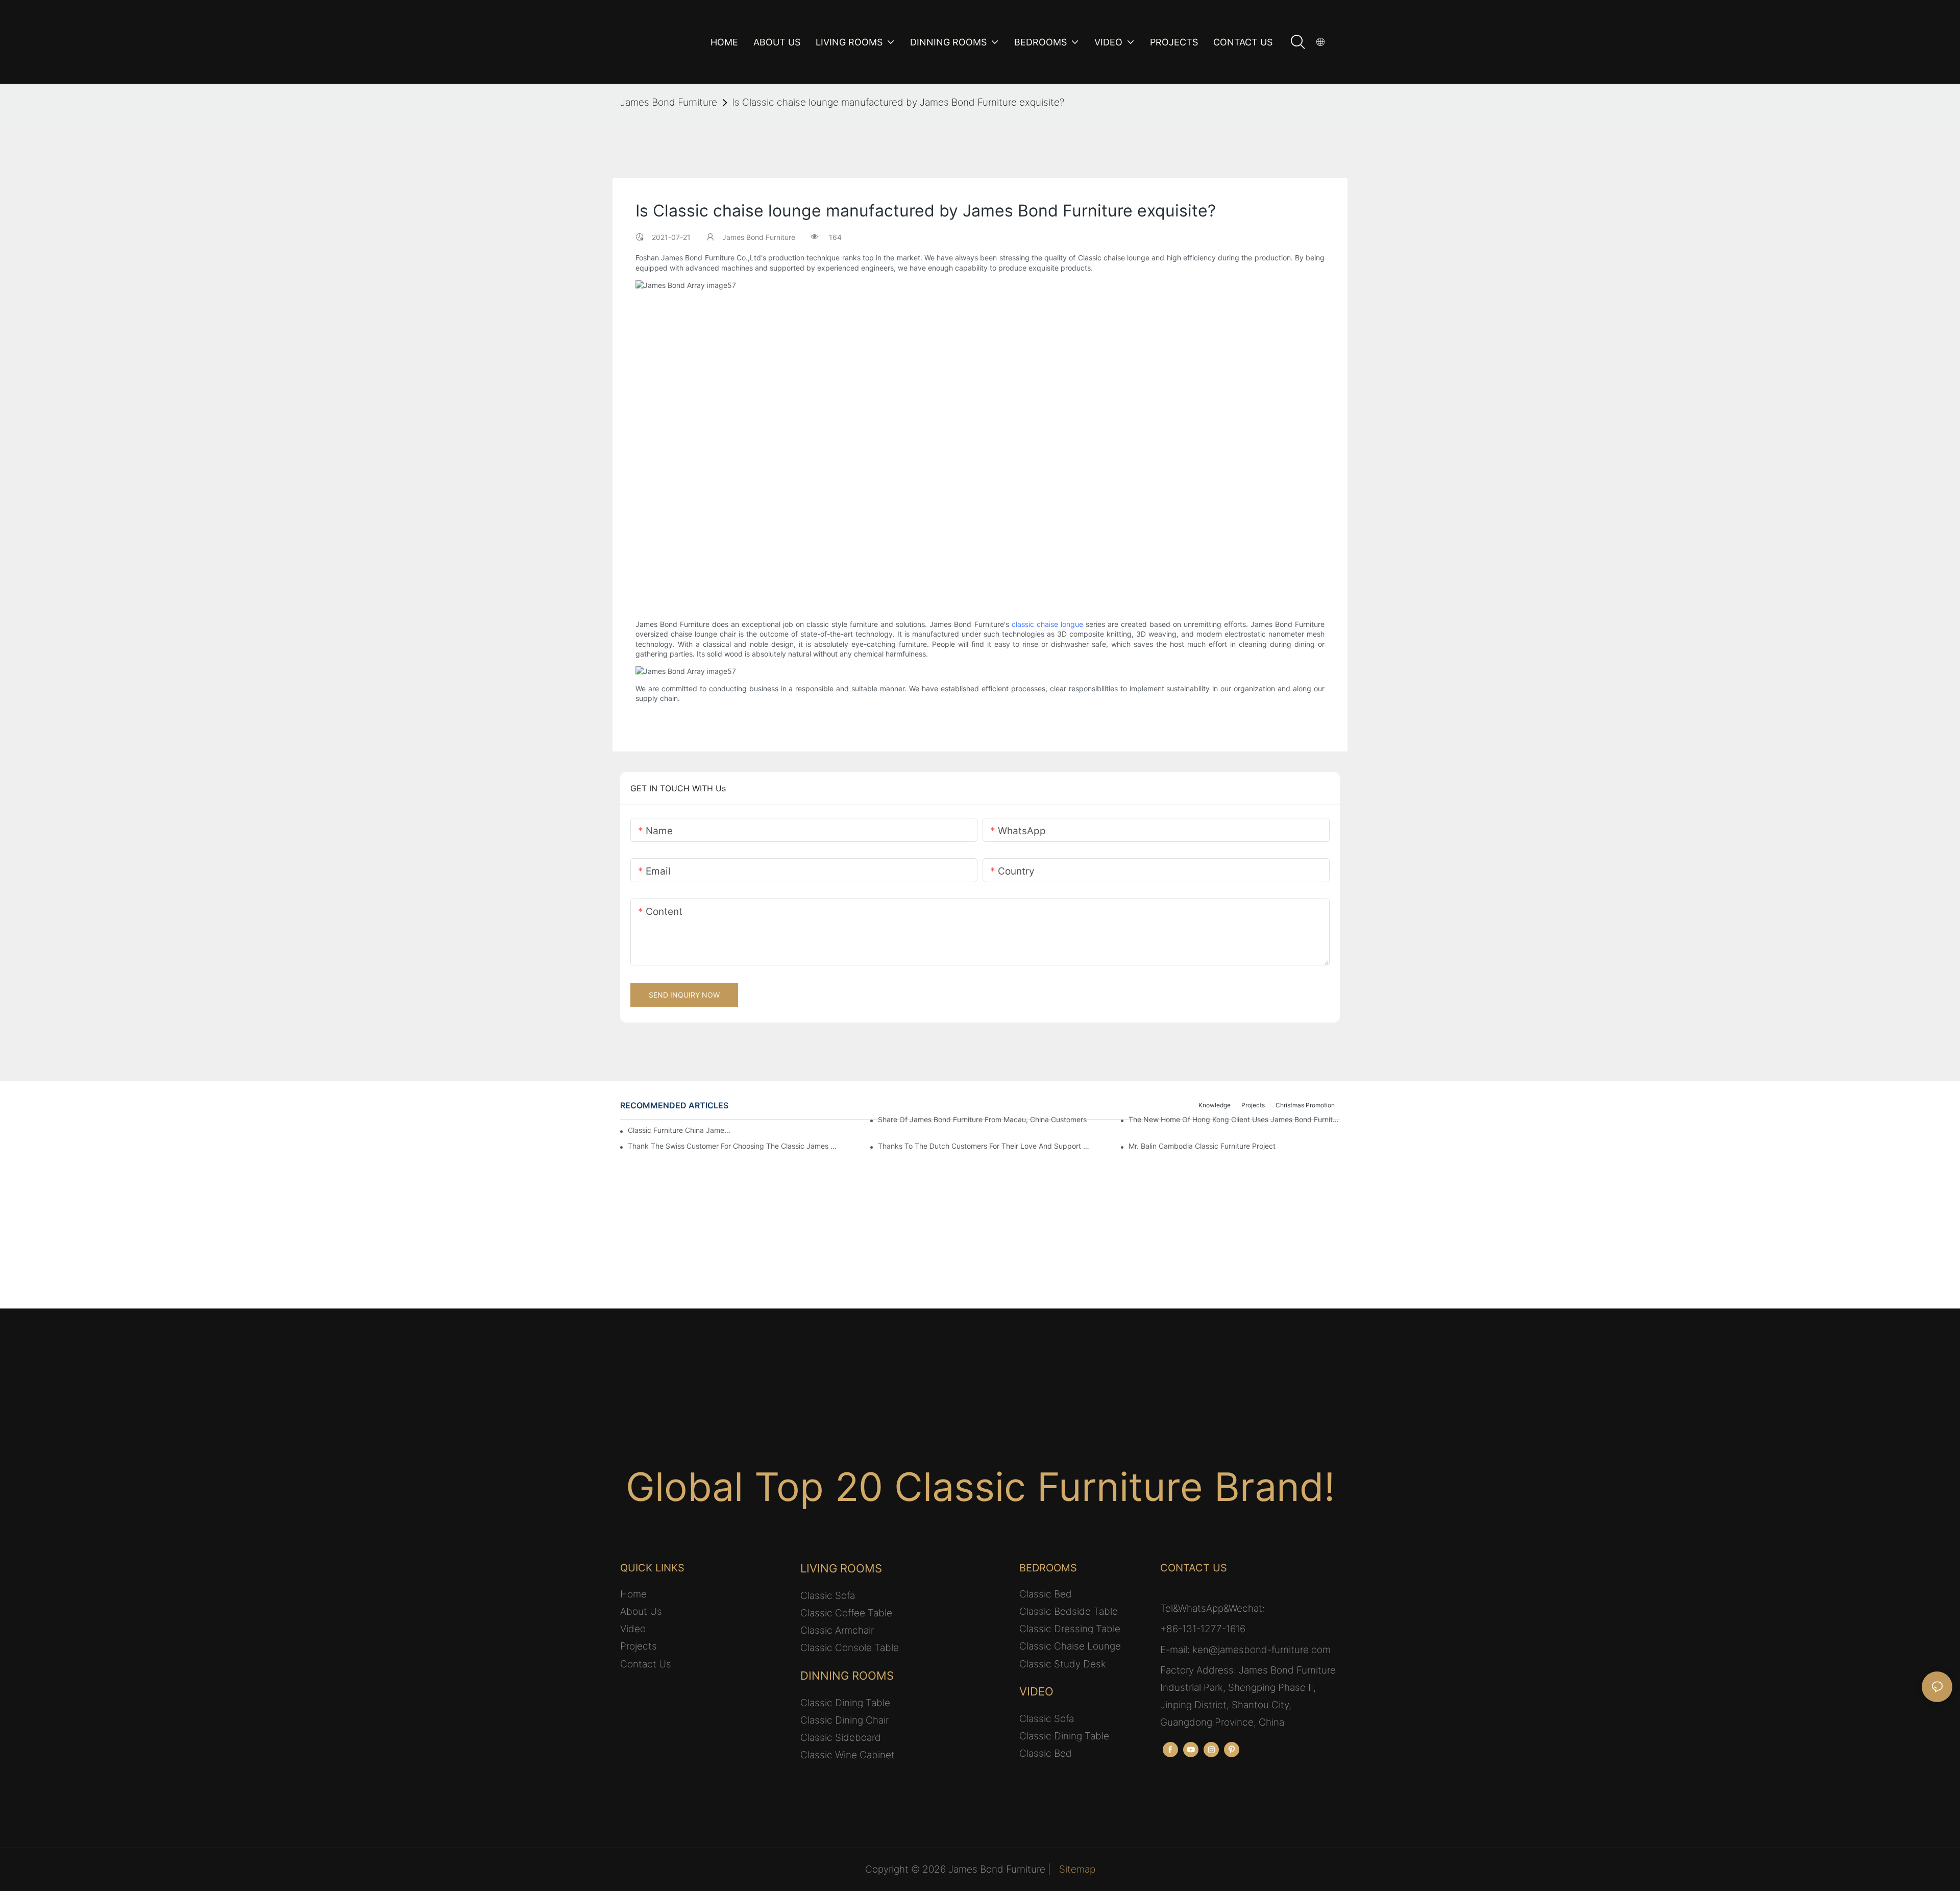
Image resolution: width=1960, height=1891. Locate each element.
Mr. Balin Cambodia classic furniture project (1202, 1146)
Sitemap (1077, 1869)
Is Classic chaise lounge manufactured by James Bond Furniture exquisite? (898, 102)
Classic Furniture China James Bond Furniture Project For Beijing (679, 1130)
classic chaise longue (1047, 624)
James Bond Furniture (669, 102)
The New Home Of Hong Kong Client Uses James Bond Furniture (1234, 1119)
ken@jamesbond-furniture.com (1261, 1650)
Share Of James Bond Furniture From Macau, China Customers (982, 1119)
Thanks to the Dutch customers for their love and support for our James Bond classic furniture (984, 1146)
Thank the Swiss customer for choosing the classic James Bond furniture (733, 1146)
